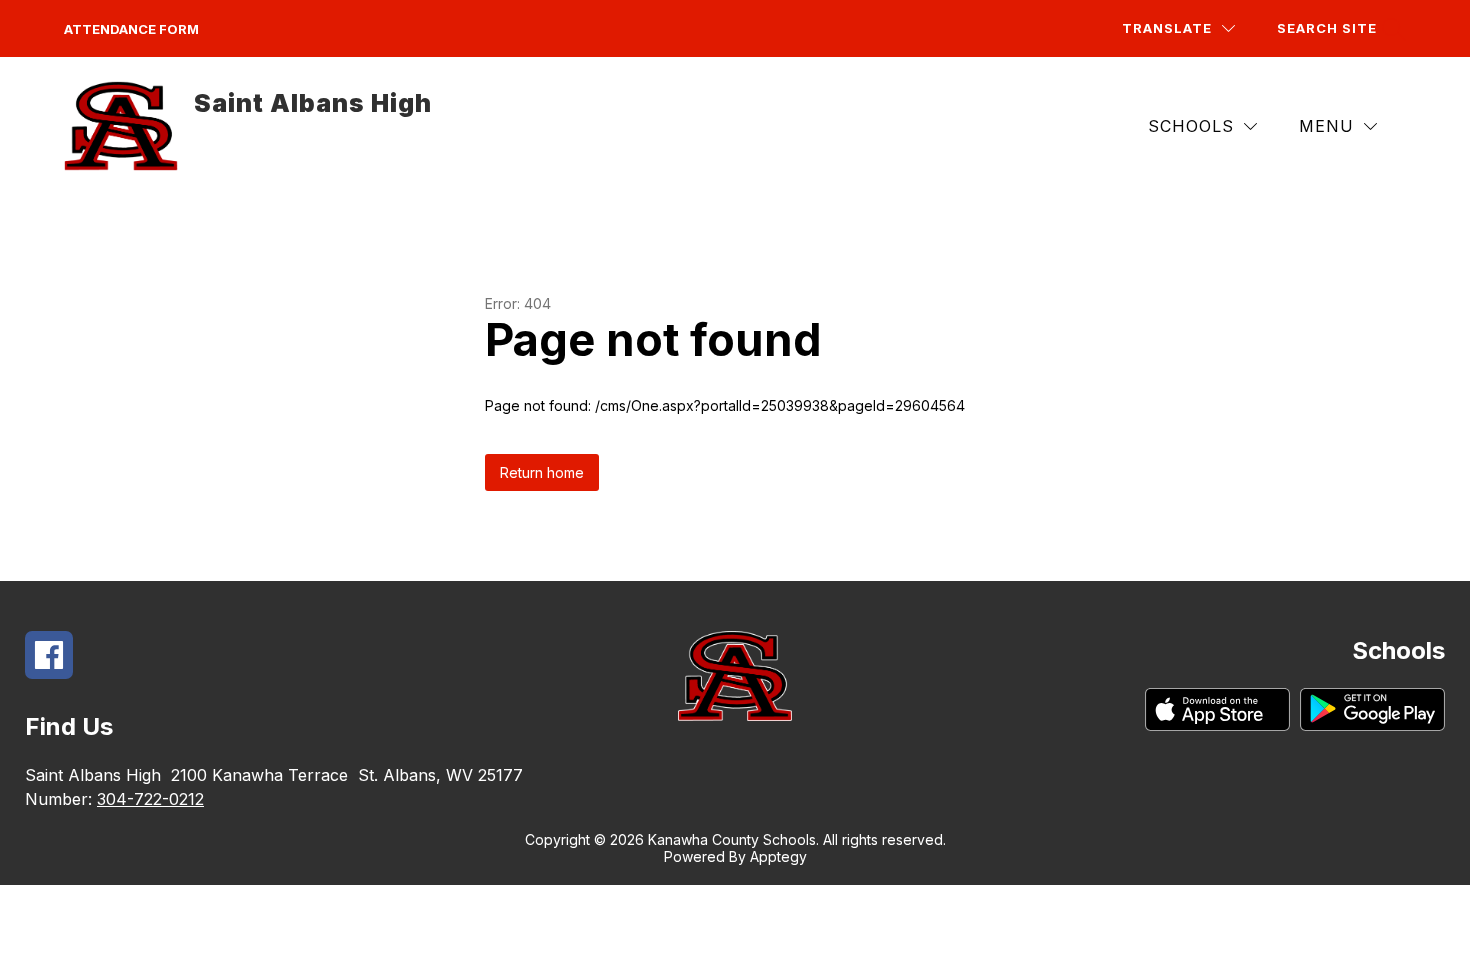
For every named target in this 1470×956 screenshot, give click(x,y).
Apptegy (778, 856)
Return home (542, 472)
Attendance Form (131, 29)
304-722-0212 (150, 799)
